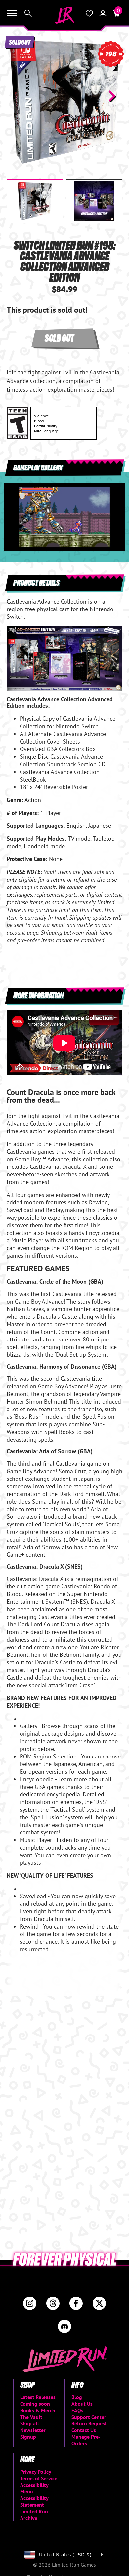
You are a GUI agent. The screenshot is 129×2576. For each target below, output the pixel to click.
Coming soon (35, 2404)
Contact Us (84, 2430)
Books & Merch (38, 2410)
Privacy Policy (36, 2472)
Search (28, 13)
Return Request (89, 2423)
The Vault (31, 2417)
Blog (77, 2397)
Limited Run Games (64, 15)
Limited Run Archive (34, 2515)
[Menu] (12, 13)
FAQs (77, 2410)
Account (103, 13)
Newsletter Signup (33, 2433)
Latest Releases (38, 2397)
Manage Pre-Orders (86, 2440)
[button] (17, 96)
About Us (82, 2404)
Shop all (30, 2423)
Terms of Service (39, 2478)
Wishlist (89, 13)
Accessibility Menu (34, 2488)
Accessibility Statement (34, 2501)
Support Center (89, 2417)
